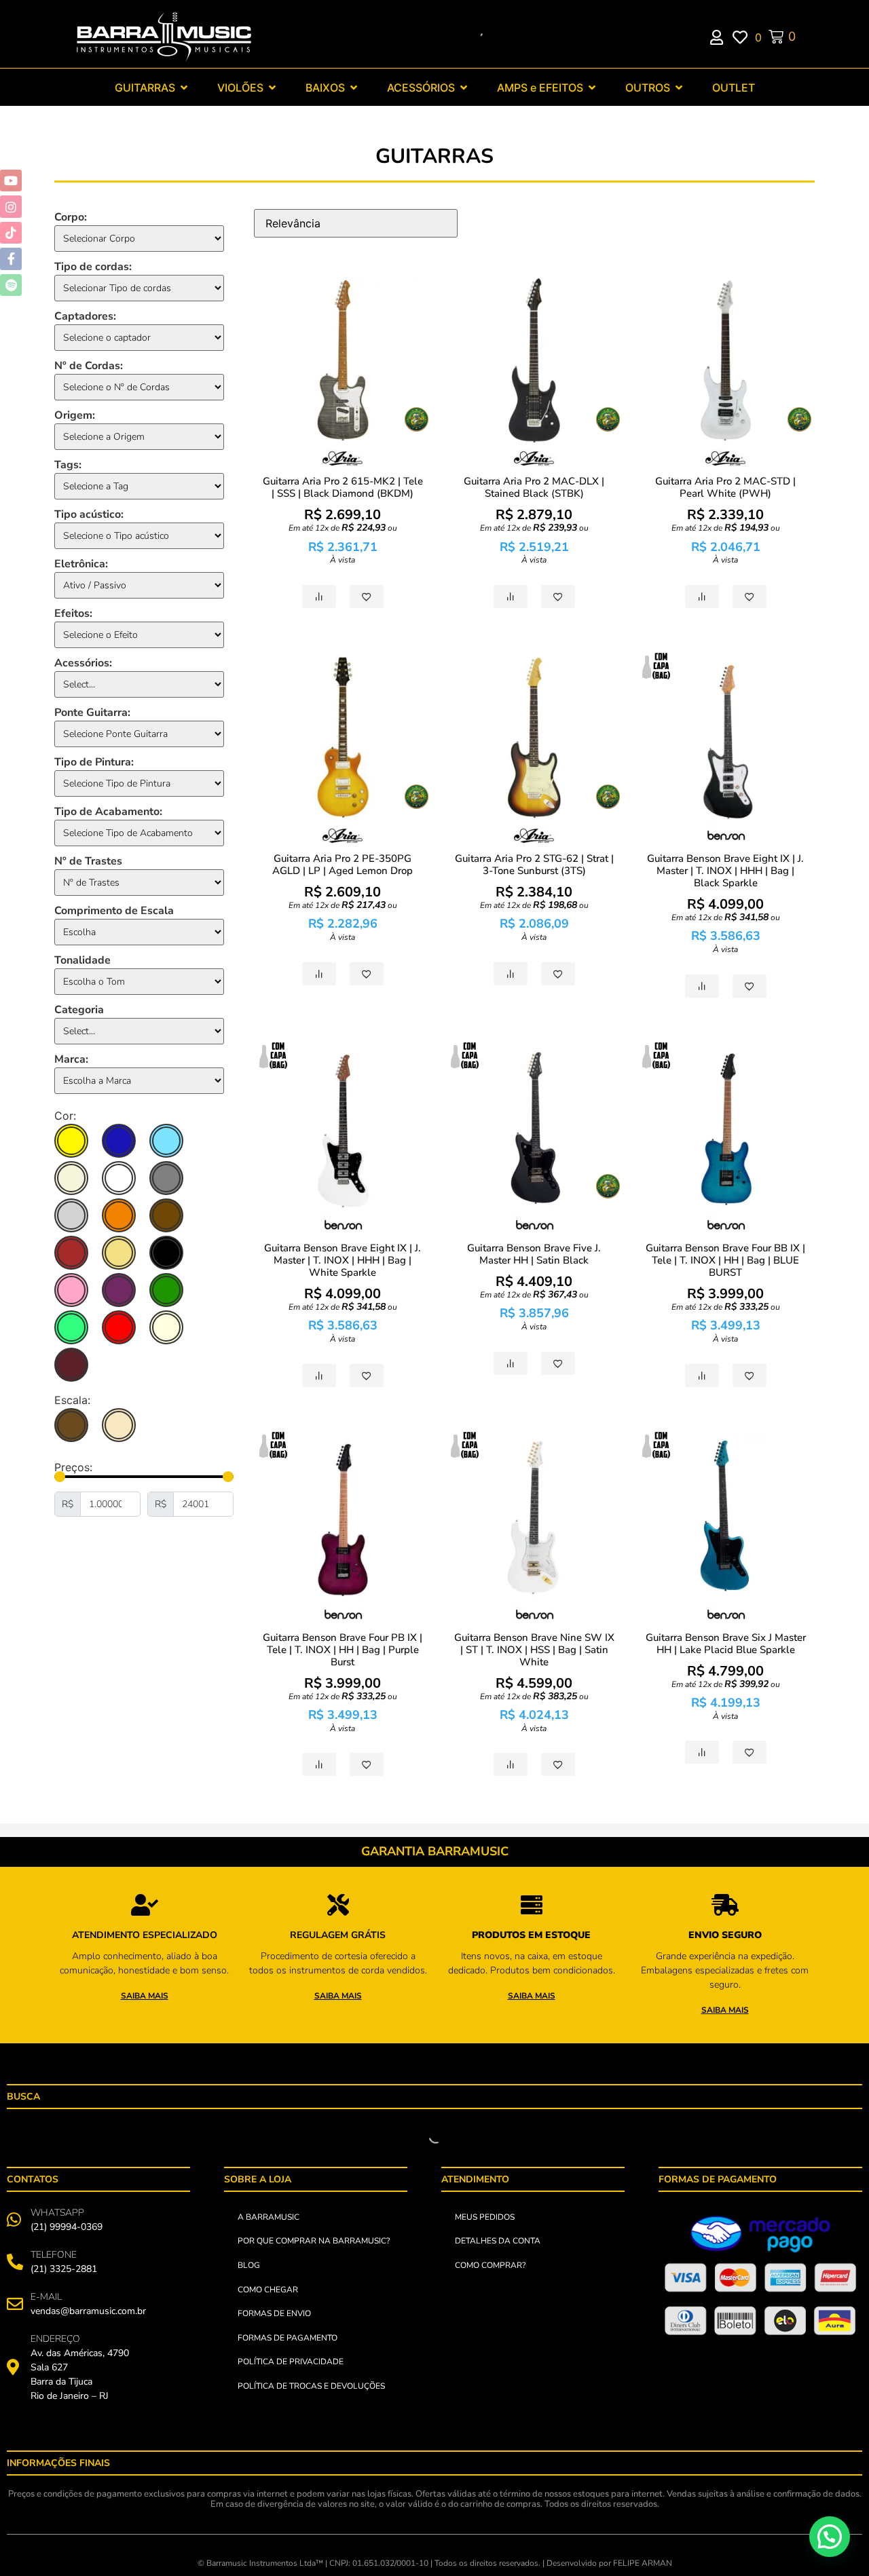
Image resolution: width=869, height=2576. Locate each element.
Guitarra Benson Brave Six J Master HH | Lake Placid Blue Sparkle (726, 1644)
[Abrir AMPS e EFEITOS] (592, 88)
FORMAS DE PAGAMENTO (288, 2338)
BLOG (249, 2265)
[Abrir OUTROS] (679, 88)
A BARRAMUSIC (269, 2217)
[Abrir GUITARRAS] (184, 88)
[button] (830, 2537)
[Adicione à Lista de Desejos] (367, 596)
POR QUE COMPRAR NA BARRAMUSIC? (314, 2241)
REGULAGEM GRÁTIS (338, 1935)
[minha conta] (721, 37)
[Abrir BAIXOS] (354, 88)
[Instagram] (11, 206)
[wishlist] (744, 37)
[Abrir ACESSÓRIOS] (464, 88)
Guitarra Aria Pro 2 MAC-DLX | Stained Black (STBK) (534, 487)
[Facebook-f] (11, 259)
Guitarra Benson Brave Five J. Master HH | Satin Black (534, 1254)
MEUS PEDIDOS (485, 2217)
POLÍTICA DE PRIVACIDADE (291, 2362)
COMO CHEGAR (268, 2290)
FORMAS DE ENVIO (274, 2313)
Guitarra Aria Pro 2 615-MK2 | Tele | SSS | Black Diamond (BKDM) (343, 487)
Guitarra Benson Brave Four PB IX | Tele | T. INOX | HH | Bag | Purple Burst (343, 1650)
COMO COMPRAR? (490, 2265)
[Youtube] (11, 181)
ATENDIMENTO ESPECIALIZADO (145, 1935)
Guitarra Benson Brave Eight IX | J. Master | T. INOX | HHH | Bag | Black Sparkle (725, 871)
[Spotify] (11, 285)
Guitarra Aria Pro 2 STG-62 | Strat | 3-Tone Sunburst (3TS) (534, 865)
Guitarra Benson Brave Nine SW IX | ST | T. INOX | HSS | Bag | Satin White (534, 1650)
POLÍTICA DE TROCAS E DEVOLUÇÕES (311, 2386)
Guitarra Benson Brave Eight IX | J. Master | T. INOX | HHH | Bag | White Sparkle (343, 1260)
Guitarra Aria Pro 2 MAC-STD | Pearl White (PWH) (725, 487)
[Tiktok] (11, 233)
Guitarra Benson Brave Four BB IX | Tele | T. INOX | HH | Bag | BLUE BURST (725, 1260)
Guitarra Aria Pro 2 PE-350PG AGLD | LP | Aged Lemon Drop (343, 865)
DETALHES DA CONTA (498, 2241)
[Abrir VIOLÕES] (272, 88)
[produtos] (145, 1905)
